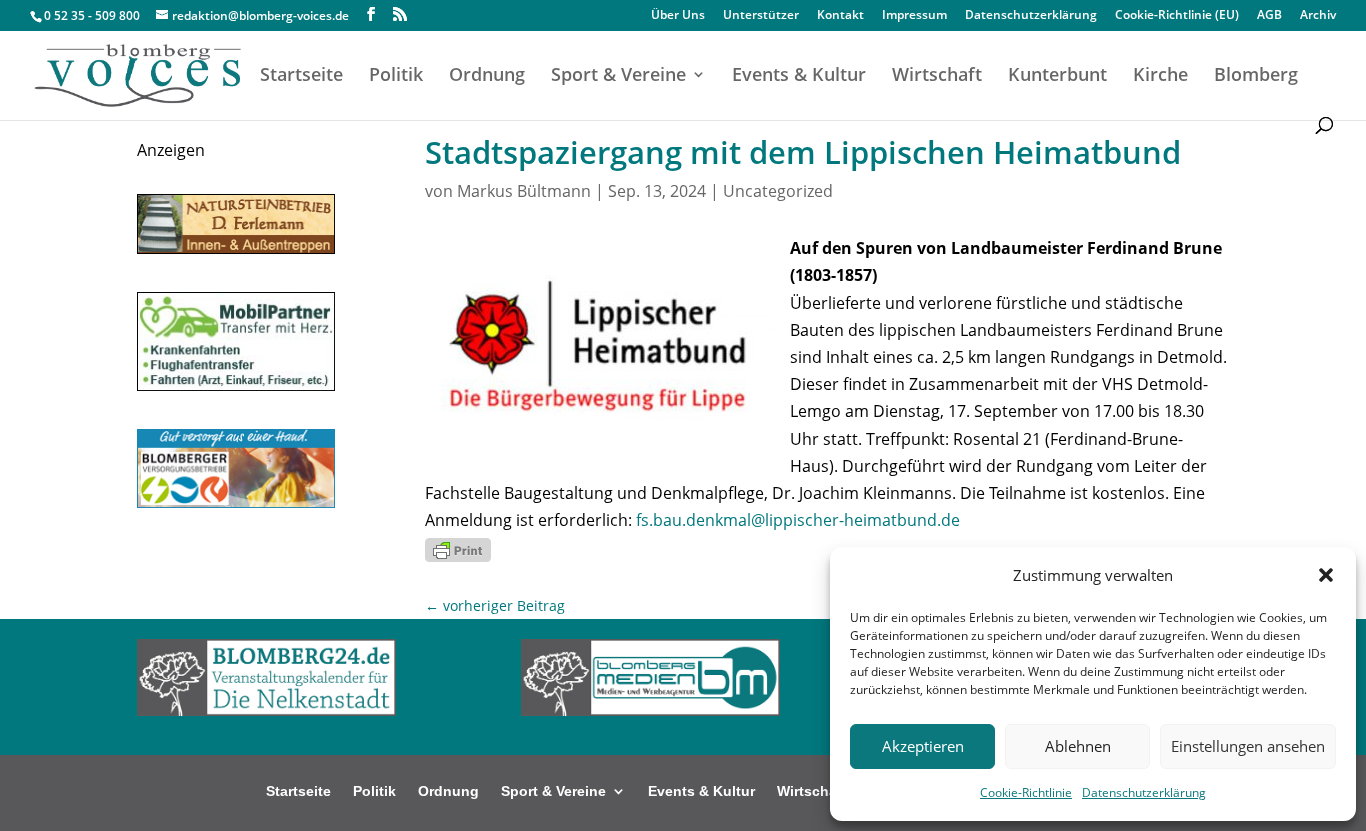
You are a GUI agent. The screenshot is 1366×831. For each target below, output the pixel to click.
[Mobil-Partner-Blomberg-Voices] (236, 385)
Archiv (1318, 16)
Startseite (301, 76)
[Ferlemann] (236, 248)
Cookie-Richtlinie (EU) (1177, 16)
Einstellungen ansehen (1248, 746)
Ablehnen (1078, 746)
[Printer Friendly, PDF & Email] (458, 547)
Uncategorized (778, 191)
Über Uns (678, 16)
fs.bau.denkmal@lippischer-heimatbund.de (798, 520)
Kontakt (840, 16)
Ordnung (487, 76)
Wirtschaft (937, 76)
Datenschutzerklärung (1144, 792)
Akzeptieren (923, 746)
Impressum (914, 16)
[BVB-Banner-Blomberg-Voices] (236, 502)
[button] (1326, 575)
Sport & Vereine (618, 76)
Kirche (1160, 76)
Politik (396, 76)
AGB (1269, 16)
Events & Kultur (799, 76)
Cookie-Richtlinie (1026, 792)
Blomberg (1256, 76)
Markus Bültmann (524, 191)
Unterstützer (761, 16)
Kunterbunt (1057, 76)
